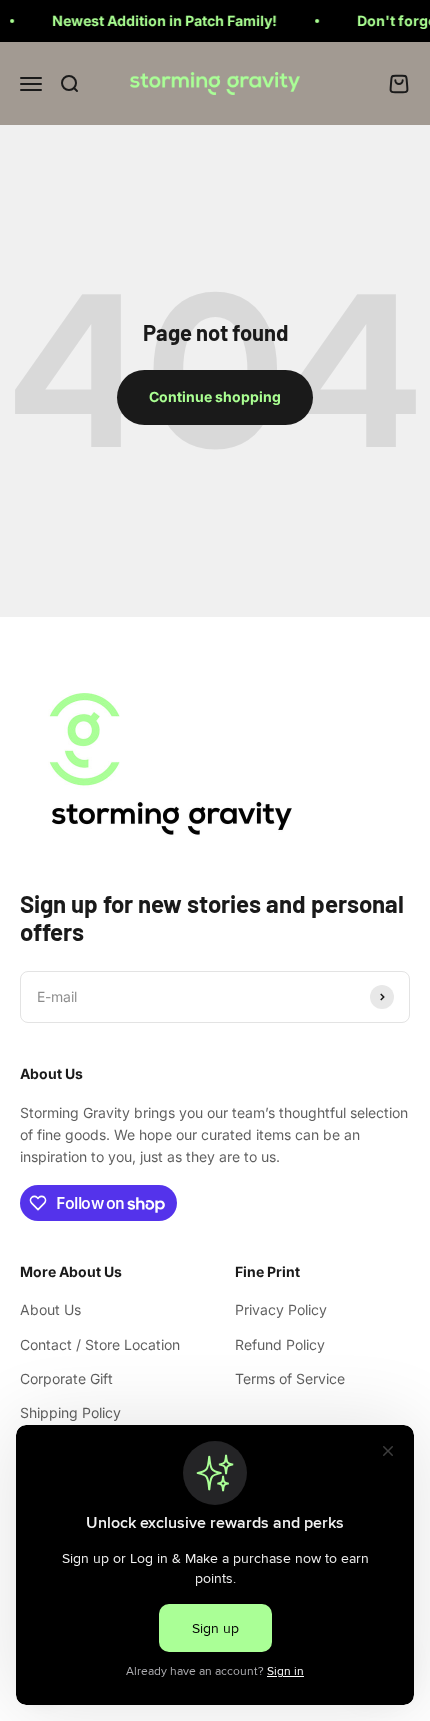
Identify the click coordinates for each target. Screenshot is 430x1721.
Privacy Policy (281, 1309)
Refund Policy (280, 1344)
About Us (50, 1309)
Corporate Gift (66, 1378)
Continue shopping (215, 396)
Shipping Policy (70, 1412)
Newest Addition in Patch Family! (156, 20)
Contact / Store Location (100, 1344)
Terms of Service (290, 1378)
